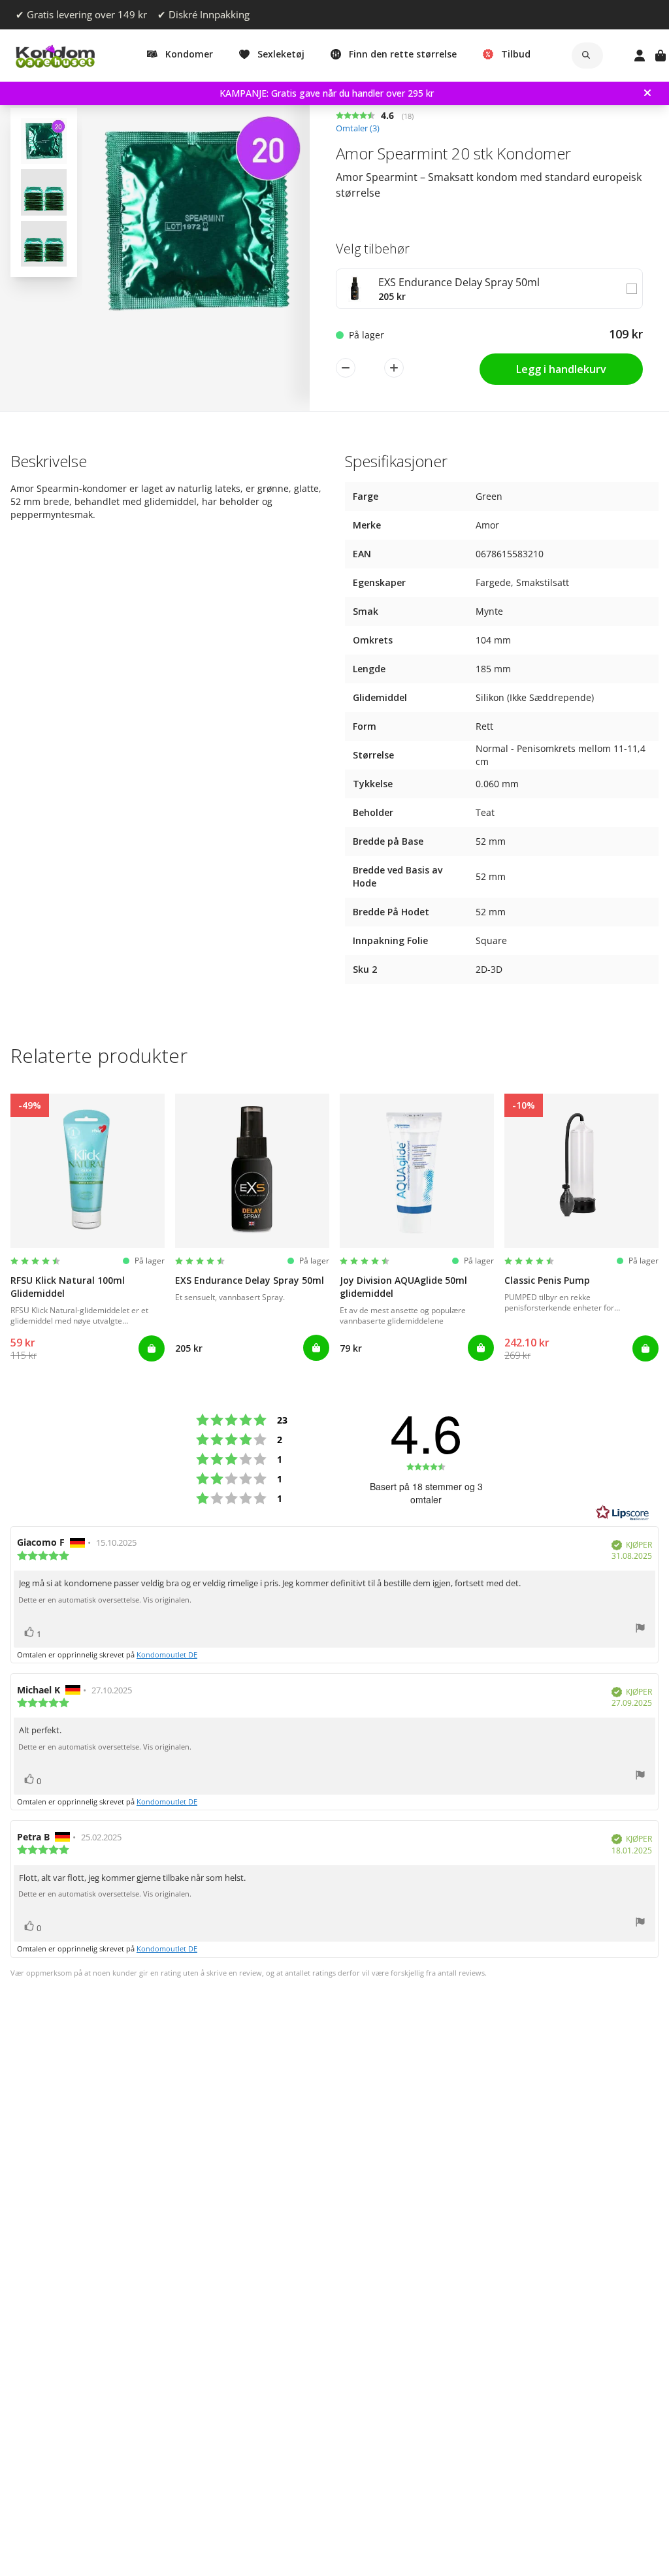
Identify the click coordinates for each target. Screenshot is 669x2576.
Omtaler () (358, 128)
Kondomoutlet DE (167, 1655)
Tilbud (516, 54)
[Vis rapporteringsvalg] (640, 1630)
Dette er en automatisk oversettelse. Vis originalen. (105, 1600)
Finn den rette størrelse (403, 54)
